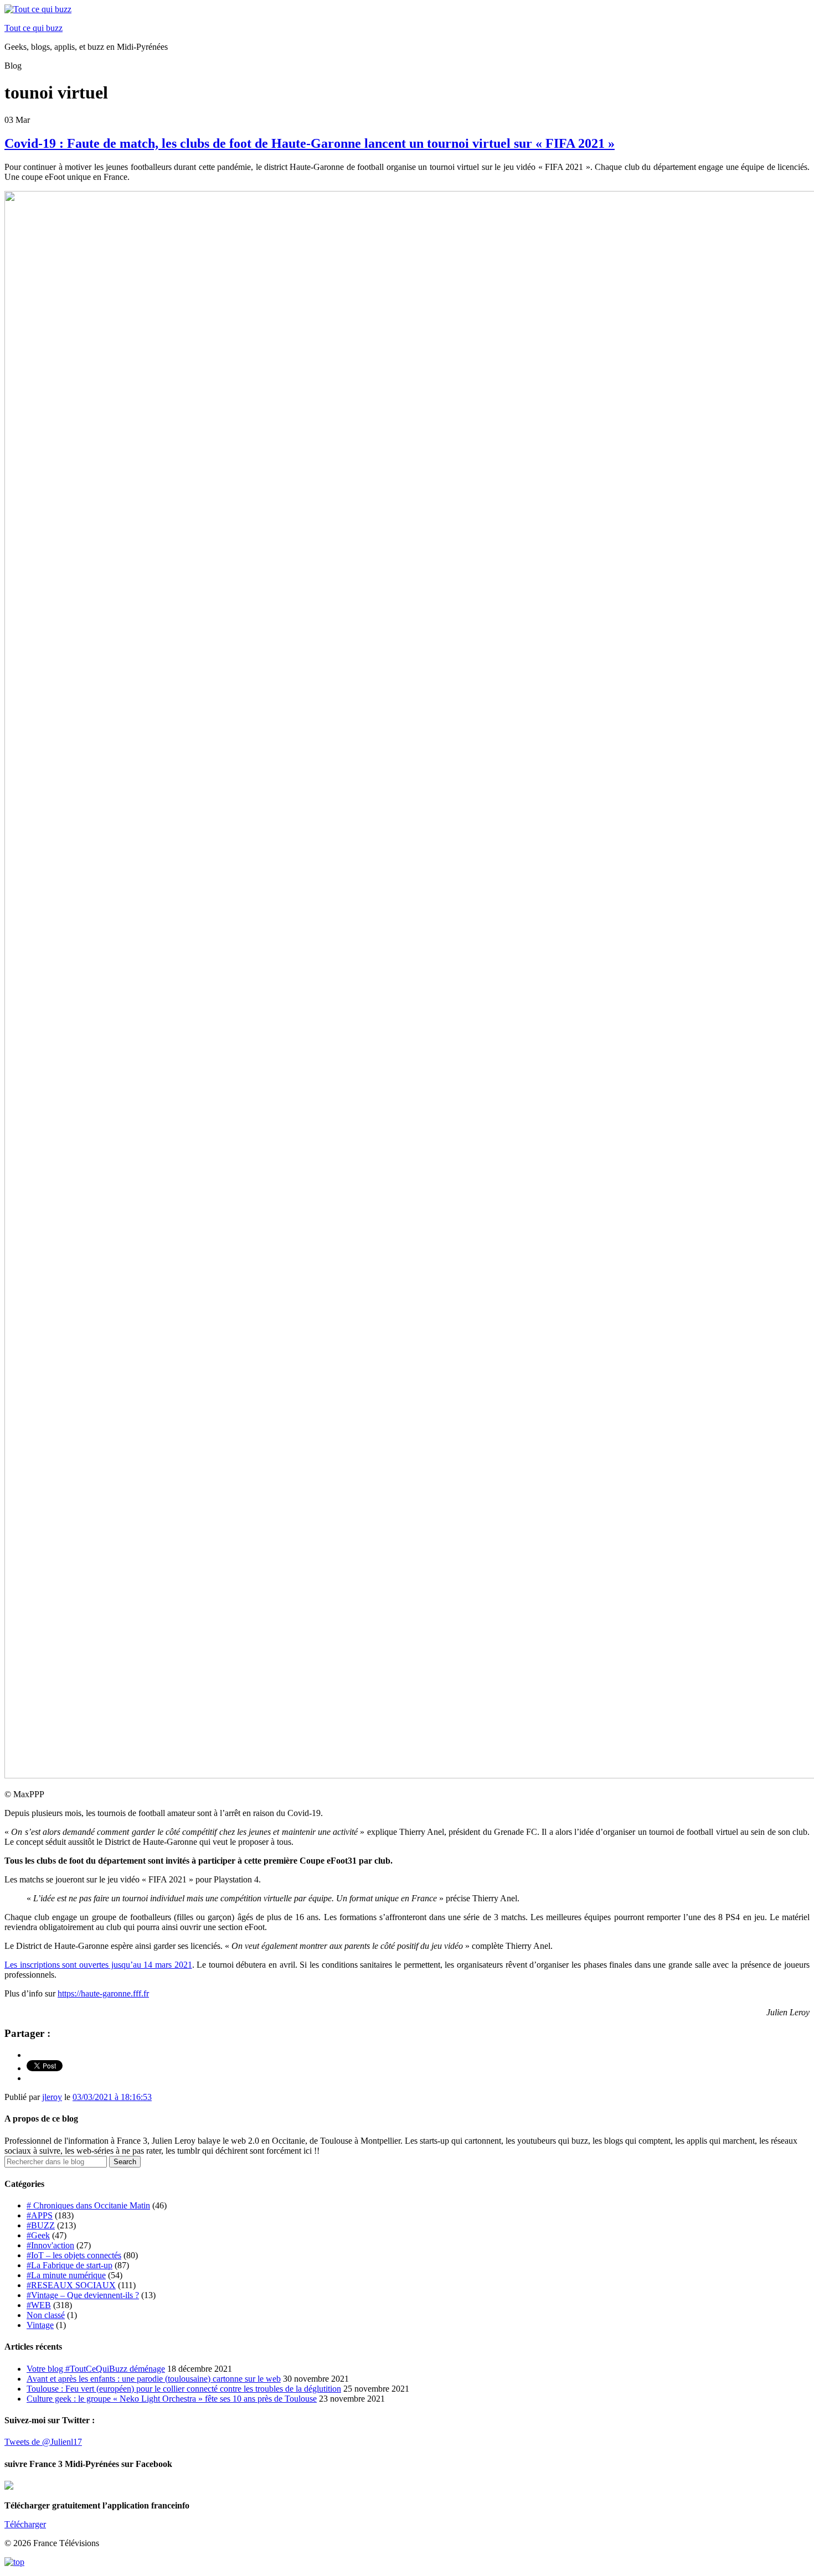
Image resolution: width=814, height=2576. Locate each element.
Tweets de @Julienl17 (43, 2442)
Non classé (46, 2315)
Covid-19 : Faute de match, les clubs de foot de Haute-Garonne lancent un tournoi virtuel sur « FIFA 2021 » (310, 143)
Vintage (40, 2325)
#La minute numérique (66, 2275)
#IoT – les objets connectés (74, 2255)
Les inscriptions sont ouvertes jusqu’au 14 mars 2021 (98, 1965)
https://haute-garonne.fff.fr (103, 1993)
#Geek (38, 2235)
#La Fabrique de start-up (69, 2265)
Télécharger (25, 2524)
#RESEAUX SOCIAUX (71, 2285)
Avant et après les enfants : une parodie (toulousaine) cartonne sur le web (154, 2379)
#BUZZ (41, 2225)
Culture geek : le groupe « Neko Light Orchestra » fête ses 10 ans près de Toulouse (172, 2399)
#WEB (39, 2305)
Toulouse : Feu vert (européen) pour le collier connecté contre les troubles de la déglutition (184, 2389)
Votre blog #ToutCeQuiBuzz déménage (96, 2369)
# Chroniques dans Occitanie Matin (88, 2205)
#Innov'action (50, 2245)
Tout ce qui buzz (34, 28)
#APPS (40, 2215)
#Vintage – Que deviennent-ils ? (83, 2295)
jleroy (52, 2097)
